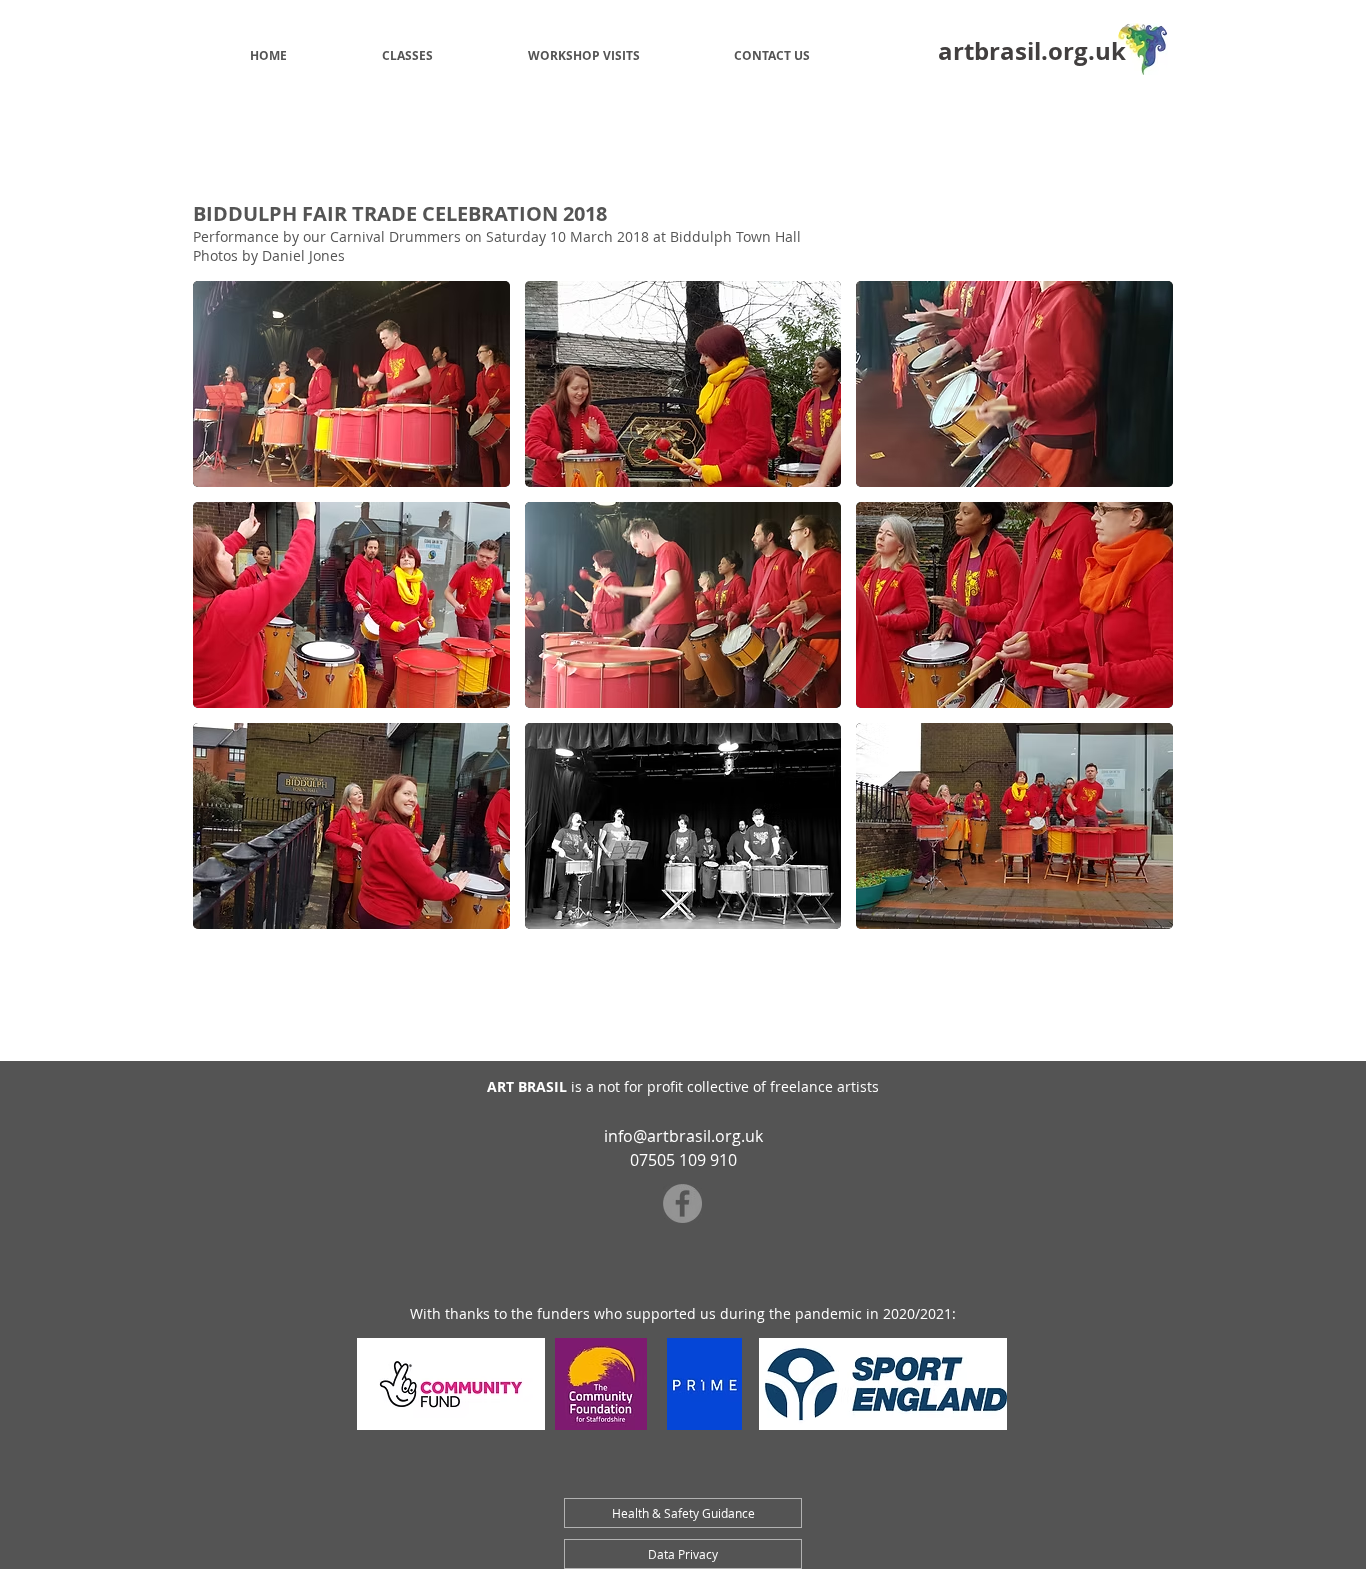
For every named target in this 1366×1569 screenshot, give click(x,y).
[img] (351, 384)
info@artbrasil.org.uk (683, 1136)
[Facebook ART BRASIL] (682, 1203)
